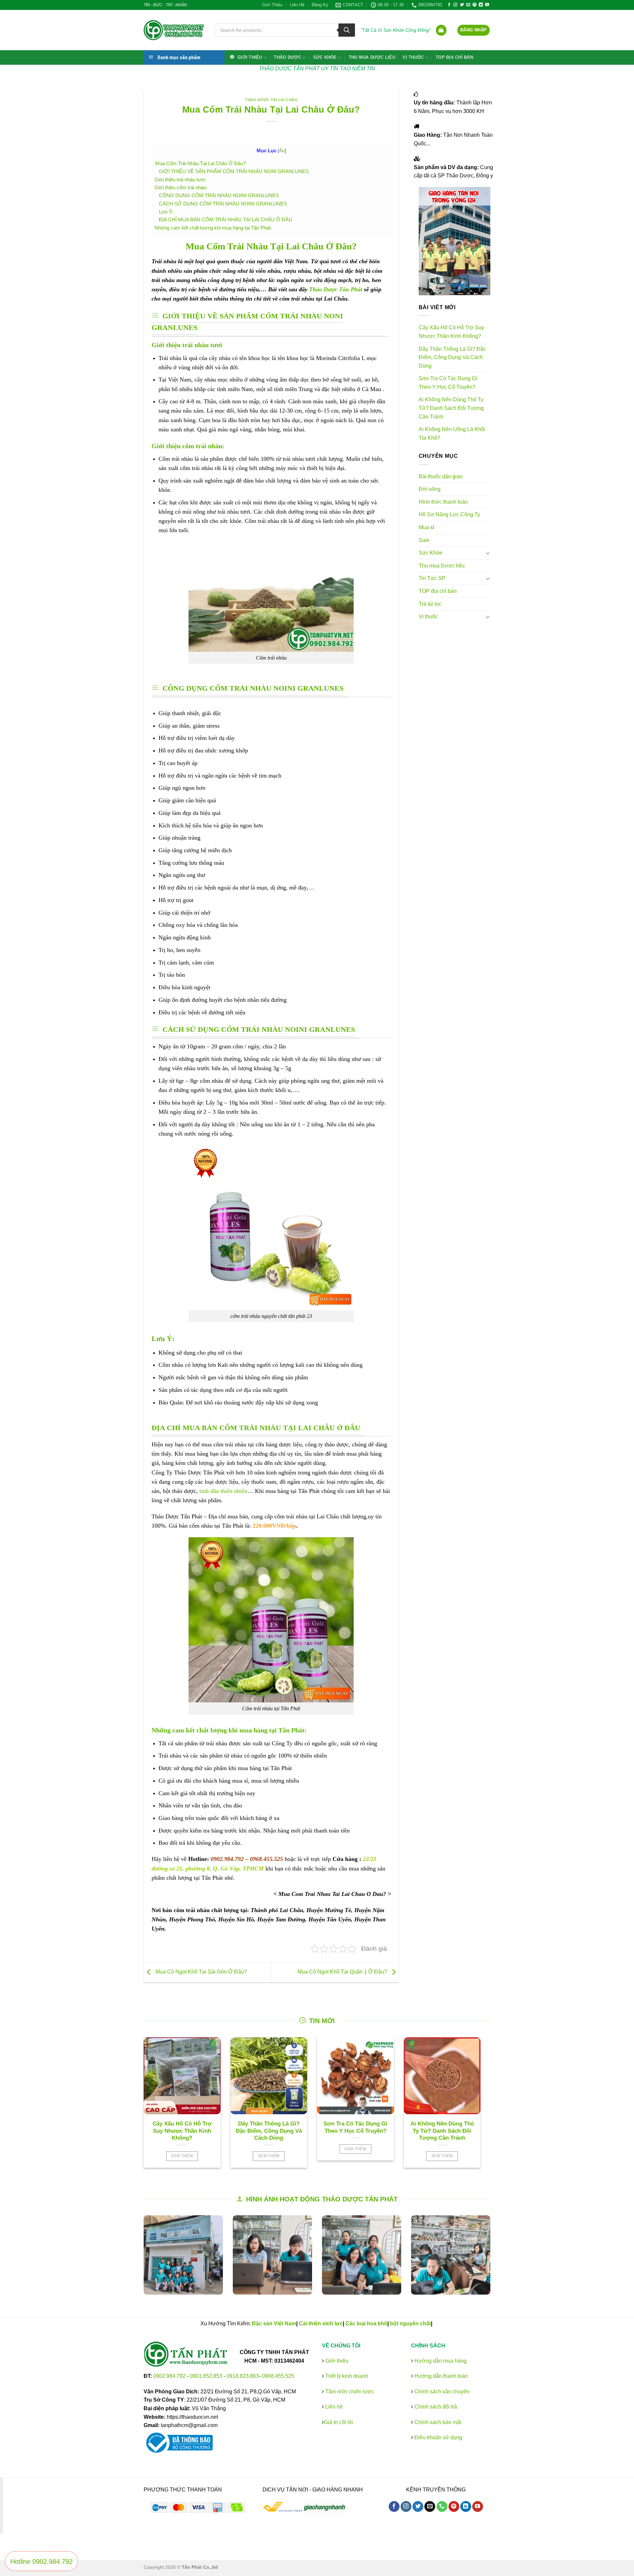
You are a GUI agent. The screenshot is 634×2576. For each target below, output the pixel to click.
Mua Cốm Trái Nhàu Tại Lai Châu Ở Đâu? (200, 163)
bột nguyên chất (410, 2323)
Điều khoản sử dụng (438, 2437)
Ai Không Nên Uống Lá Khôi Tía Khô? (452, 434)
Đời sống (430, 489)
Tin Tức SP (432, 578)
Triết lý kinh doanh (346, 2376)
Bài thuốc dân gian (441, 476)
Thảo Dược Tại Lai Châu (271, 100)
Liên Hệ (297, 5)
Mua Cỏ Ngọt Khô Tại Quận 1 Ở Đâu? (343, 1972)
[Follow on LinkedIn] (481, 5)
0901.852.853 (206, 2376)
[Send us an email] (468, 5)
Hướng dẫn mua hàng (440, 2361)
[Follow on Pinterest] (475, 5)
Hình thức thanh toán (443, 502)
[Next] (499, 2260)
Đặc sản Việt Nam (274, 2323)
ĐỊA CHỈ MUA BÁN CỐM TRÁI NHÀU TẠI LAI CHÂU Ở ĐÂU (226, 219)
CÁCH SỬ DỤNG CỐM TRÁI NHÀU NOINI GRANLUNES (223, 204)
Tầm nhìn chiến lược (349, 2392)
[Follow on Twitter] (462, 5)
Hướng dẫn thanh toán (440, 2376)
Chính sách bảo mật (437, 2422)
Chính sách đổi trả (435, 2407)
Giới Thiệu (272, 5)
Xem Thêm (182, 2156)
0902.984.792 (169, 2376)
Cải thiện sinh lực (321, 2323)
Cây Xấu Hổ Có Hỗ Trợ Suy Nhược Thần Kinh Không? (451, 332)
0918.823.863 (243, 2376)
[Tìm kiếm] (347, 30)
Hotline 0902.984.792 (41, 2561)
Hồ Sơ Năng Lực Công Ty (449, 514)
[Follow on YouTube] (487, 5)
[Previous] (135, 2260)
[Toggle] (488, 553)
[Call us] (442, 2507)
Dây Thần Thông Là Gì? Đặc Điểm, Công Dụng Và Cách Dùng (452, 357)
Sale (424, 540)
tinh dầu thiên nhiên (223, 1491)
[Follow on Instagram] (455, 5)
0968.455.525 (278, 2376)
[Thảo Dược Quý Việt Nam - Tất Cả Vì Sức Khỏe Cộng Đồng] (174, 30)
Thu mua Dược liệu (372, 57)
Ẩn (282, 151)
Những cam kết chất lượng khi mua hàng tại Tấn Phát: (213, 228)
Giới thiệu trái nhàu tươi (180, 180)
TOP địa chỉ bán (454, 57)
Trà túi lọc (430, 604)
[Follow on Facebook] (449, 5)
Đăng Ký (320, 5)
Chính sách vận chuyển (441, 2392)
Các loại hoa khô (366, 2323)
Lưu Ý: (166, 212)
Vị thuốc (413, 57)
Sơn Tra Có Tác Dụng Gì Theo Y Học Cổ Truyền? (448, 383)
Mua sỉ (426, 527)
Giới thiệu (336, 2361)
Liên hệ (333, 2407)
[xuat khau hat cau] (375, 2255)
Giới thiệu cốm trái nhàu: (181, 187)
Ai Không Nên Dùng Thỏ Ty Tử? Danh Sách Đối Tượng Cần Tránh (451, 408)
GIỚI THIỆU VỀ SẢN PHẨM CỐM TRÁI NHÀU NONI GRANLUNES (234, 171)
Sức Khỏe (325, 57)
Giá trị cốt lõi (338, 2422)
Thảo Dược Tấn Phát (336, 289)
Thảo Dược (287, 57)
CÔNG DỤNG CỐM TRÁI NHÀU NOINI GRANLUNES (219, 195)
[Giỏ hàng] (441, 30)
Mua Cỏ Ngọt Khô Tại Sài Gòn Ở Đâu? (201, 1972)
